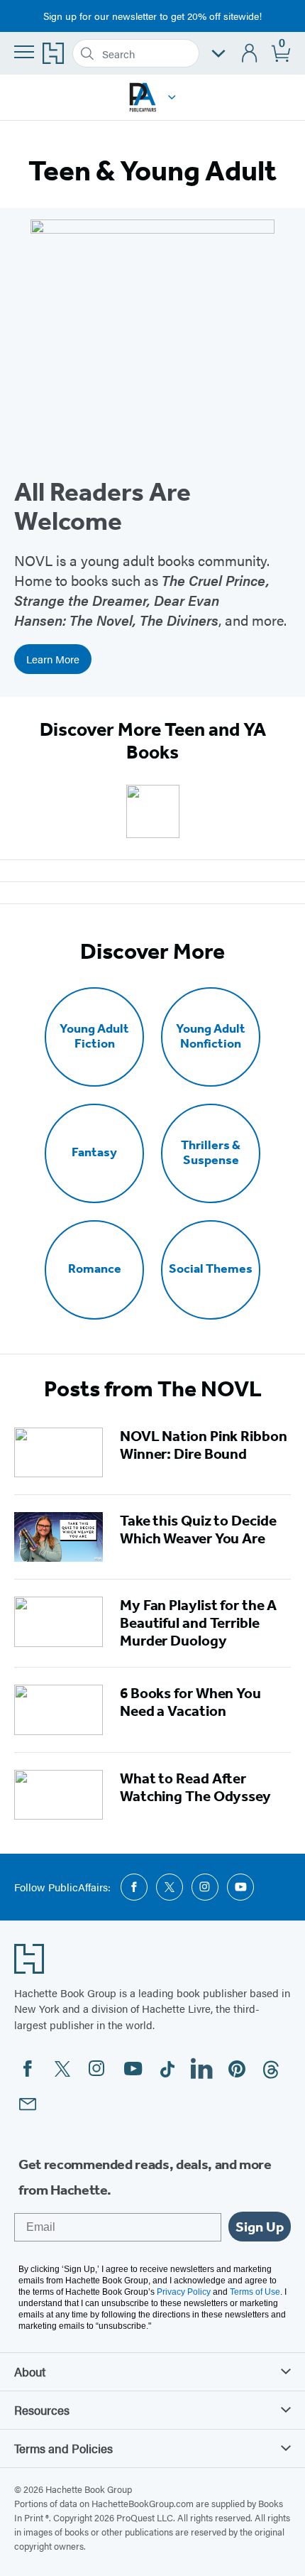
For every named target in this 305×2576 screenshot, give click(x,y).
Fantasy (94, 1152)
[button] (172, 97)
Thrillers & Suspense (211, 1153)
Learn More (53, 659)
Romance (95, 1269)
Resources (42, 2410)
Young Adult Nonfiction (211, 1036)
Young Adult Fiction (94, 1036)
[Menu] (24, 52)
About (30, 2371)
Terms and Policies (63, 2448)
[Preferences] (218, 54)
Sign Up (260, 2227)
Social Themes (211, 1269)
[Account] (250, 54)
